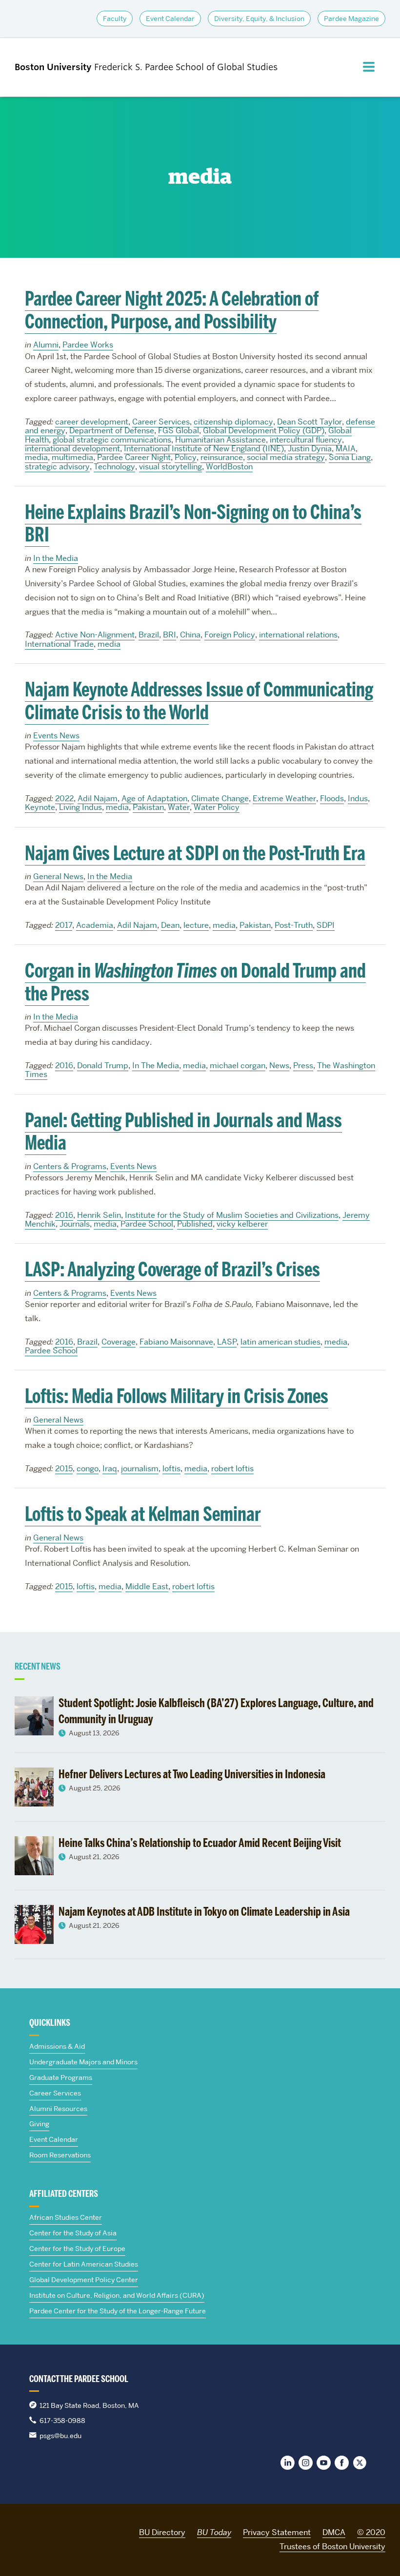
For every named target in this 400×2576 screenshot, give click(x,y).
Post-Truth (294, 925)
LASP (227, 1342)
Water (179, 807)
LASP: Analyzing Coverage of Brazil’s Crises (172, 1269)
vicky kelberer (242, 1224)
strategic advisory (57, 467)
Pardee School (147, 1224)
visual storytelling (170, 467)
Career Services (161, 422)
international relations (298, 635)
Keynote (40, 807)
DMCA (334, 2532)
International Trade (59, 644)
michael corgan (238, 1066)
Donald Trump (103, 1066)
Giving (39, 2124)
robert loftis (232, 1469)
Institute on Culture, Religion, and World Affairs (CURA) (117, 2295)
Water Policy (217, 807)
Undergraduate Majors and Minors (83, 2062)
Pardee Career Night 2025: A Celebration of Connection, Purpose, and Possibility (172, 310)
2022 (64, 798)
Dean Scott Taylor (310, 422)
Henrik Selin (99, 1215)
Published (195, 1224)
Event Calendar (170, 19)
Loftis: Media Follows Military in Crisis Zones (177, 1396)
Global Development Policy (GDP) (264, 431)
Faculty (115, 19)
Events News (56, 736)
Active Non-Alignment (95, 635)
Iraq (110, 1469)
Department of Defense (112, 431)
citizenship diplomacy (233, 422)
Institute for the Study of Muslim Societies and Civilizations (232, 1215)
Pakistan (148, 807)
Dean (170, 925)
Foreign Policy (230, 635)
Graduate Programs (61, 2077)
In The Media (156, 1066)
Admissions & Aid (57, 2046)
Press (303, 1066)
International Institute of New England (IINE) (204, 449)
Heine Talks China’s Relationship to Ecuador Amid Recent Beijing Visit (200, 1843)
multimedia (72, 457)
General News (58, 876)
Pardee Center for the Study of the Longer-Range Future (118, 2311)
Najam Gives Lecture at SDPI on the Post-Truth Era (195, 853)
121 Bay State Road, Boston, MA (89, 2405)
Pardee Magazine (351, 19)
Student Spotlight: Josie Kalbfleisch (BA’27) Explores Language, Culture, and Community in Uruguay (216, 1711)
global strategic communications (112, 440)
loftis (171, 1469)
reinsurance (222, 457)
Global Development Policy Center (84, 2280)
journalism (140, 1469)
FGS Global (179, 431)
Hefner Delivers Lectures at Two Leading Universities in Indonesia (192, 1774)
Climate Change (220, 798)
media (36, 457)
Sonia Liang (350, 457)
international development (72, 449)
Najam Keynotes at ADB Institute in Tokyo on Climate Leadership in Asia (204, 1912)
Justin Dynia (310, 449)
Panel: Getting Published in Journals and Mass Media (183, 1132)
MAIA (346, 449)
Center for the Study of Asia (73, 2233)
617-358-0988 (62, 2421)
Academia (95, 925)
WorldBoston (229, 467)
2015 (64, 1469)
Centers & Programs (70, 1166)
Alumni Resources (58, 2109)
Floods (332, 798)
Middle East (147, 1586)
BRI (170, 635)
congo (88, 1469)
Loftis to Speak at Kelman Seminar (143, 1514)
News (279, 1066)
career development (92, 422)
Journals (75, 1224)
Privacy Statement (277, 2532)
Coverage (119, 1342)
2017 (64, 925)
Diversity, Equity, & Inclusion (259, 19)
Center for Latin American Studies (84, 2264)
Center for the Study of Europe (77, 2249)
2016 (64, 1066)
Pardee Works (88, 345)
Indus (358, 798)
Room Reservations (60, 2155)
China (190, 635)
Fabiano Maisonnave (176, 1342)
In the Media (56, 558)
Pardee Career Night (134, 457)
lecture (196, 925)
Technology (114, 467)
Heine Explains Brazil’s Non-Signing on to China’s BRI (193, 523)
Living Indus (80, 807)
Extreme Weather (284, 798)
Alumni (46, 345)
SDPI (326, 925)
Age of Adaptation (154, 798)
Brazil (149, 635)
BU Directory (162, 2532)
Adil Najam (98, 798)
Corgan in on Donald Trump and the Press (195, 982)
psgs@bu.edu (60, 2436)
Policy (186, 457)
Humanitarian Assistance (220, 440)
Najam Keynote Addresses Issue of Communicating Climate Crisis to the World (199, 701)
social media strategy (286, 457)
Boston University (42, 2531)
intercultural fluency (306, 440)
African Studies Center (66, 2217)
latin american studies (280, 1342)
